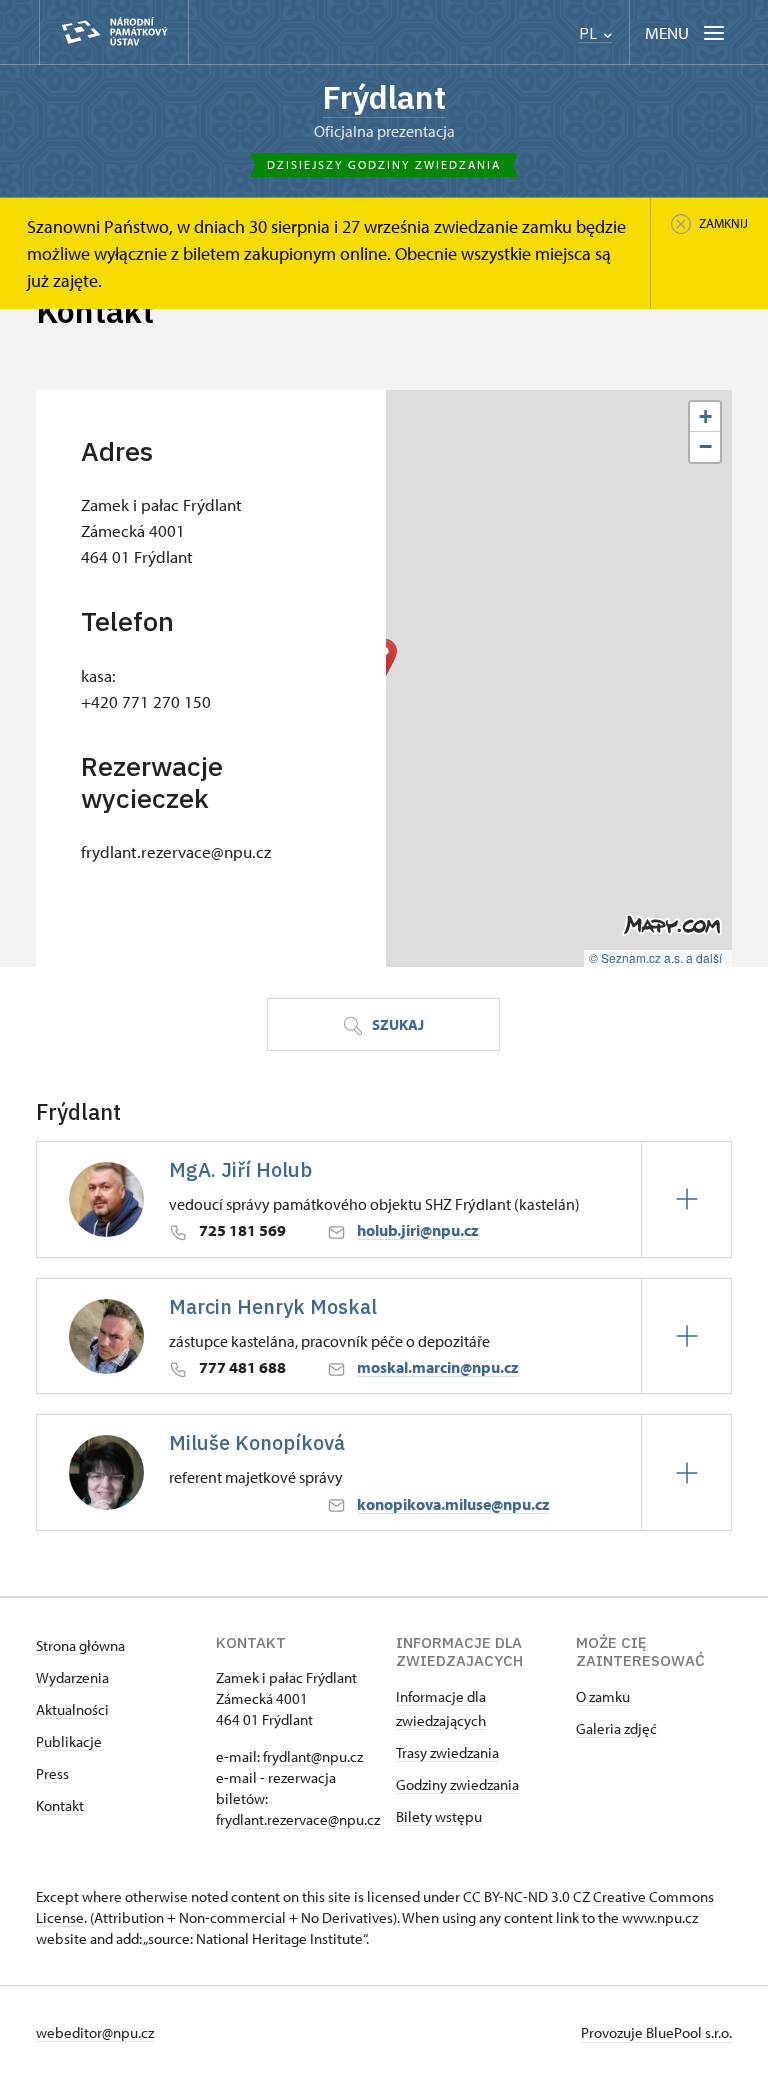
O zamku (603, 1696)
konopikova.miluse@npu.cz (453, 1504)
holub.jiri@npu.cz (418, 1230)
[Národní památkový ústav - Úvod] (114, 32)
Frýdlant (384, 97)
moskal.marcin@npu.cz (438, 1367)
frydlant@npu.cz (313, 1756)
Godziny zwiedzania (457, 1784)
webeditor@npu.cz (95, 2032)
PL (590, 33)
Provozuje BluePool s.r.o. (656, 2032)
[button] (705, 417)
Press (52, 1773)
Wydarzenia (72, 1677)
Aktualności (72, 1709)
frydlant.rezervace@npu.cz (298, 1819)
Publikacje (69, 1741)
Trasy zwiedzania (447, 1752)
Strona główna (80, 1645)
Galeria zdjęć (616, 1728)
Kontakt (60, 1805)
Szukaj (396, 1024)
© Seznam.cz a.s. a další (655, 957)
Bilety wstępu (439, 1816)
